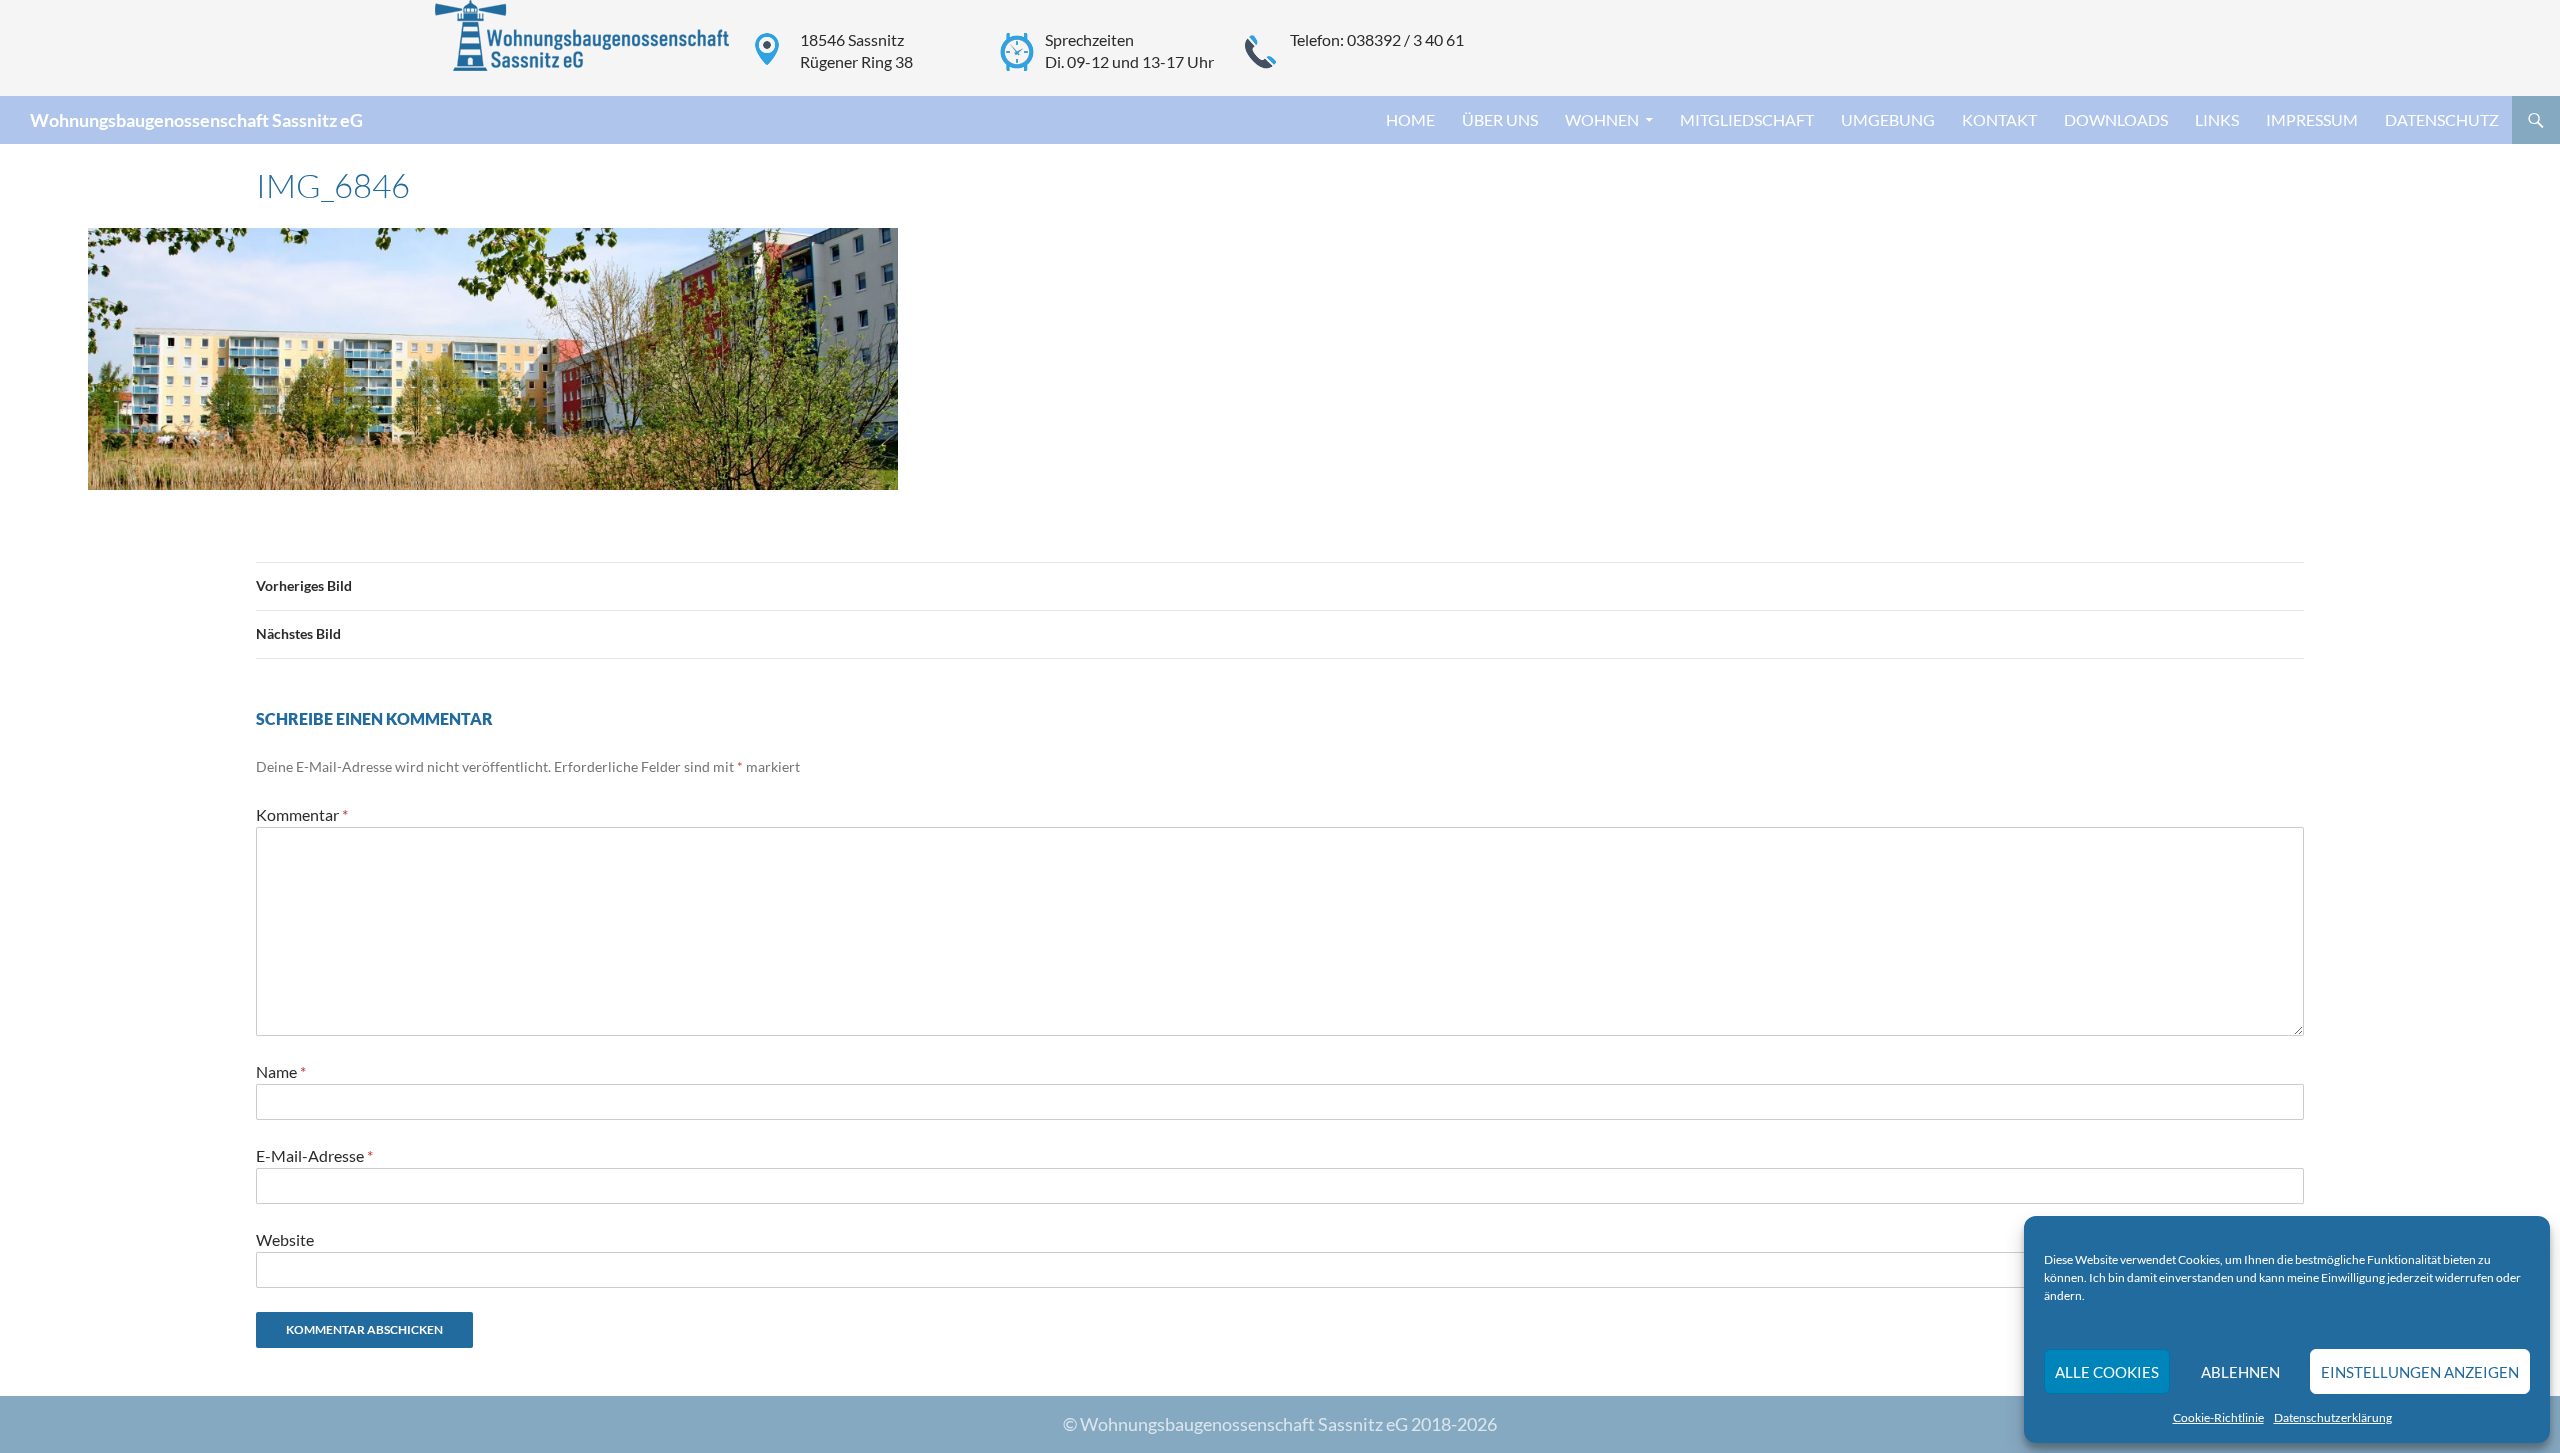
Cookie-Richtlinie (2218, 1417)
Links (2217, 119)
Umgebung (1888, 119)
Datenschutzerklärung (2333, 1417)
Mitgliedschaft (1747, 119)
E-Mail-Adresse (314, 1155)
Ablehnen (2240, 1372)
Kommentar (302, 814)
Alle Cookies (2107, 1372)
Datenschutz (2442, 119)
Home (1410, 119)
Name (281, 1071)
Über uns (1500, 119)
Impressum (2312, 119)
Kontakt (1999, 119)
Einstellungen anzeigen (2420, 1372)
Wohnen (1602, 119)
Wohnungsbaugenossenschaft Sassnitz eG (196, 120)
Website (285, 1239)
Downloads (2116, 119)
